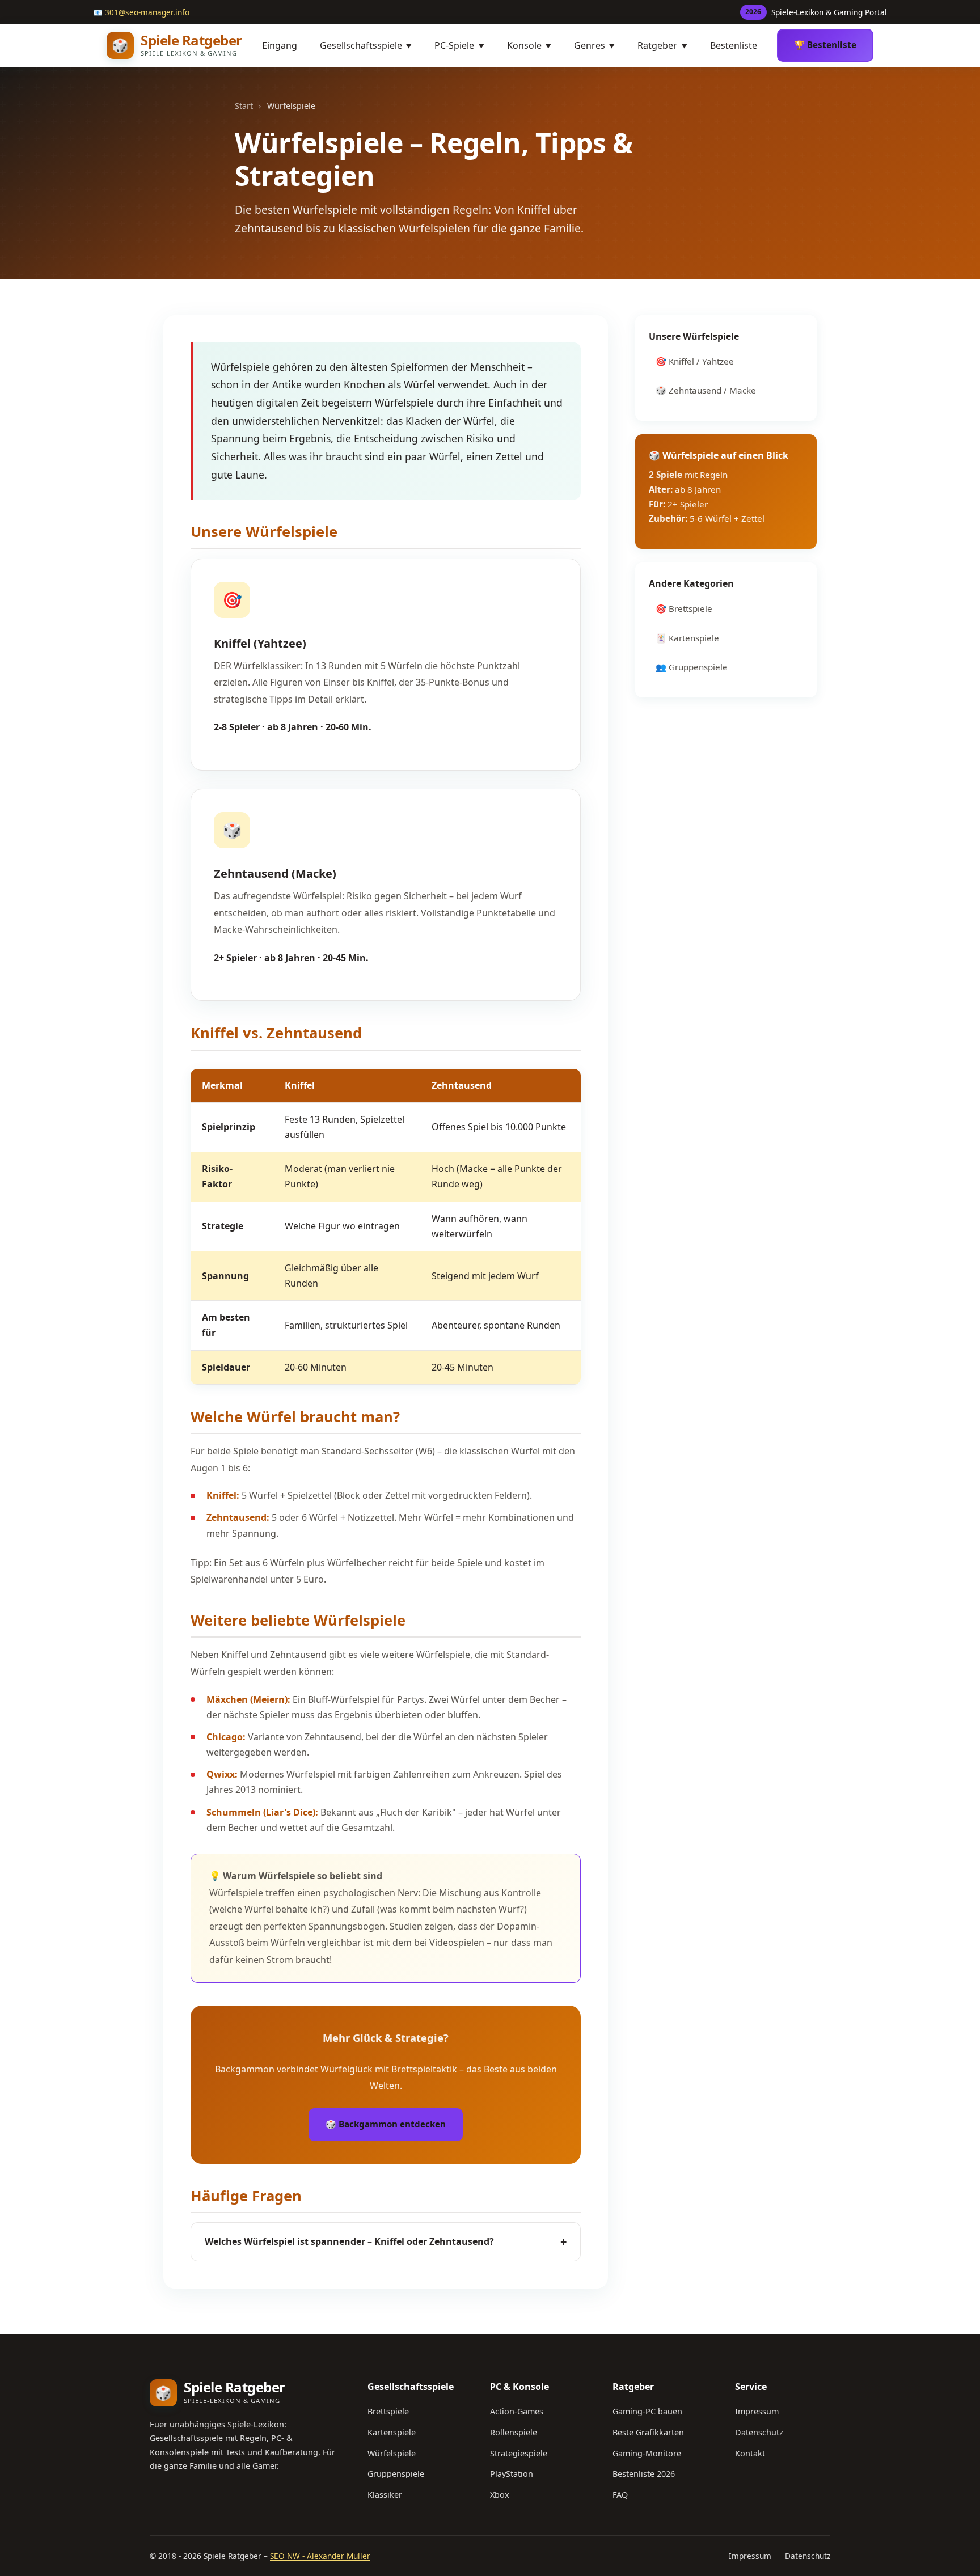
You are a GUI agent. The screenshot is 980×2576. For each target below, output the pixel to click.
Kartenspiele (392, 2432)
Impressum (757, 2411)
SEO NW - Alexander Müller (320, 2556)
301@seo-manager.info (147, 12)
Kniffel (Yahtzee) (260, 643)
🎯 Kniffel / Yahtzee (695, 361)
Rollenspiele (514, 2432)
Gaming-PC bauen (647, 2411)
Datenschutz (759, 2432)
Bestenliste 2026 (644, 2474)
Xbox (500, 2495)
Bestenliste (734, 45)
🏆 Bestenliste (825, 45)
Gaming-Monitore (647, 2453)
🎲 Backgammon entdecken (386, 2124)
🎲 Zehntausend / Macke (706, 390)
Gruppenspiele (396, 2474)
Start (244, 106)
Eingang (280, 45)
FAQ (620, 2495)
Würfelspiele (392, 2453)
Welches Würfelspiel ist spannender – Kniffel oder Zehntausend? (386, 2242)
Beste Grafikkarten (648, 2432)
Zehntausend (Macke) (275, 874)
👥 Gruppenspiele (692, 667)
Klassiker (385, 2495)
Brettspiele (388, 2411)
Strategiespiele (519, 2453)
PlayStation (512, 2474)
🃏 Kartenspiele (687, 638)
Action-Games (517, 2411)
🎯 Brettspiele (684, 608)
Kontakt (750, 2453)
